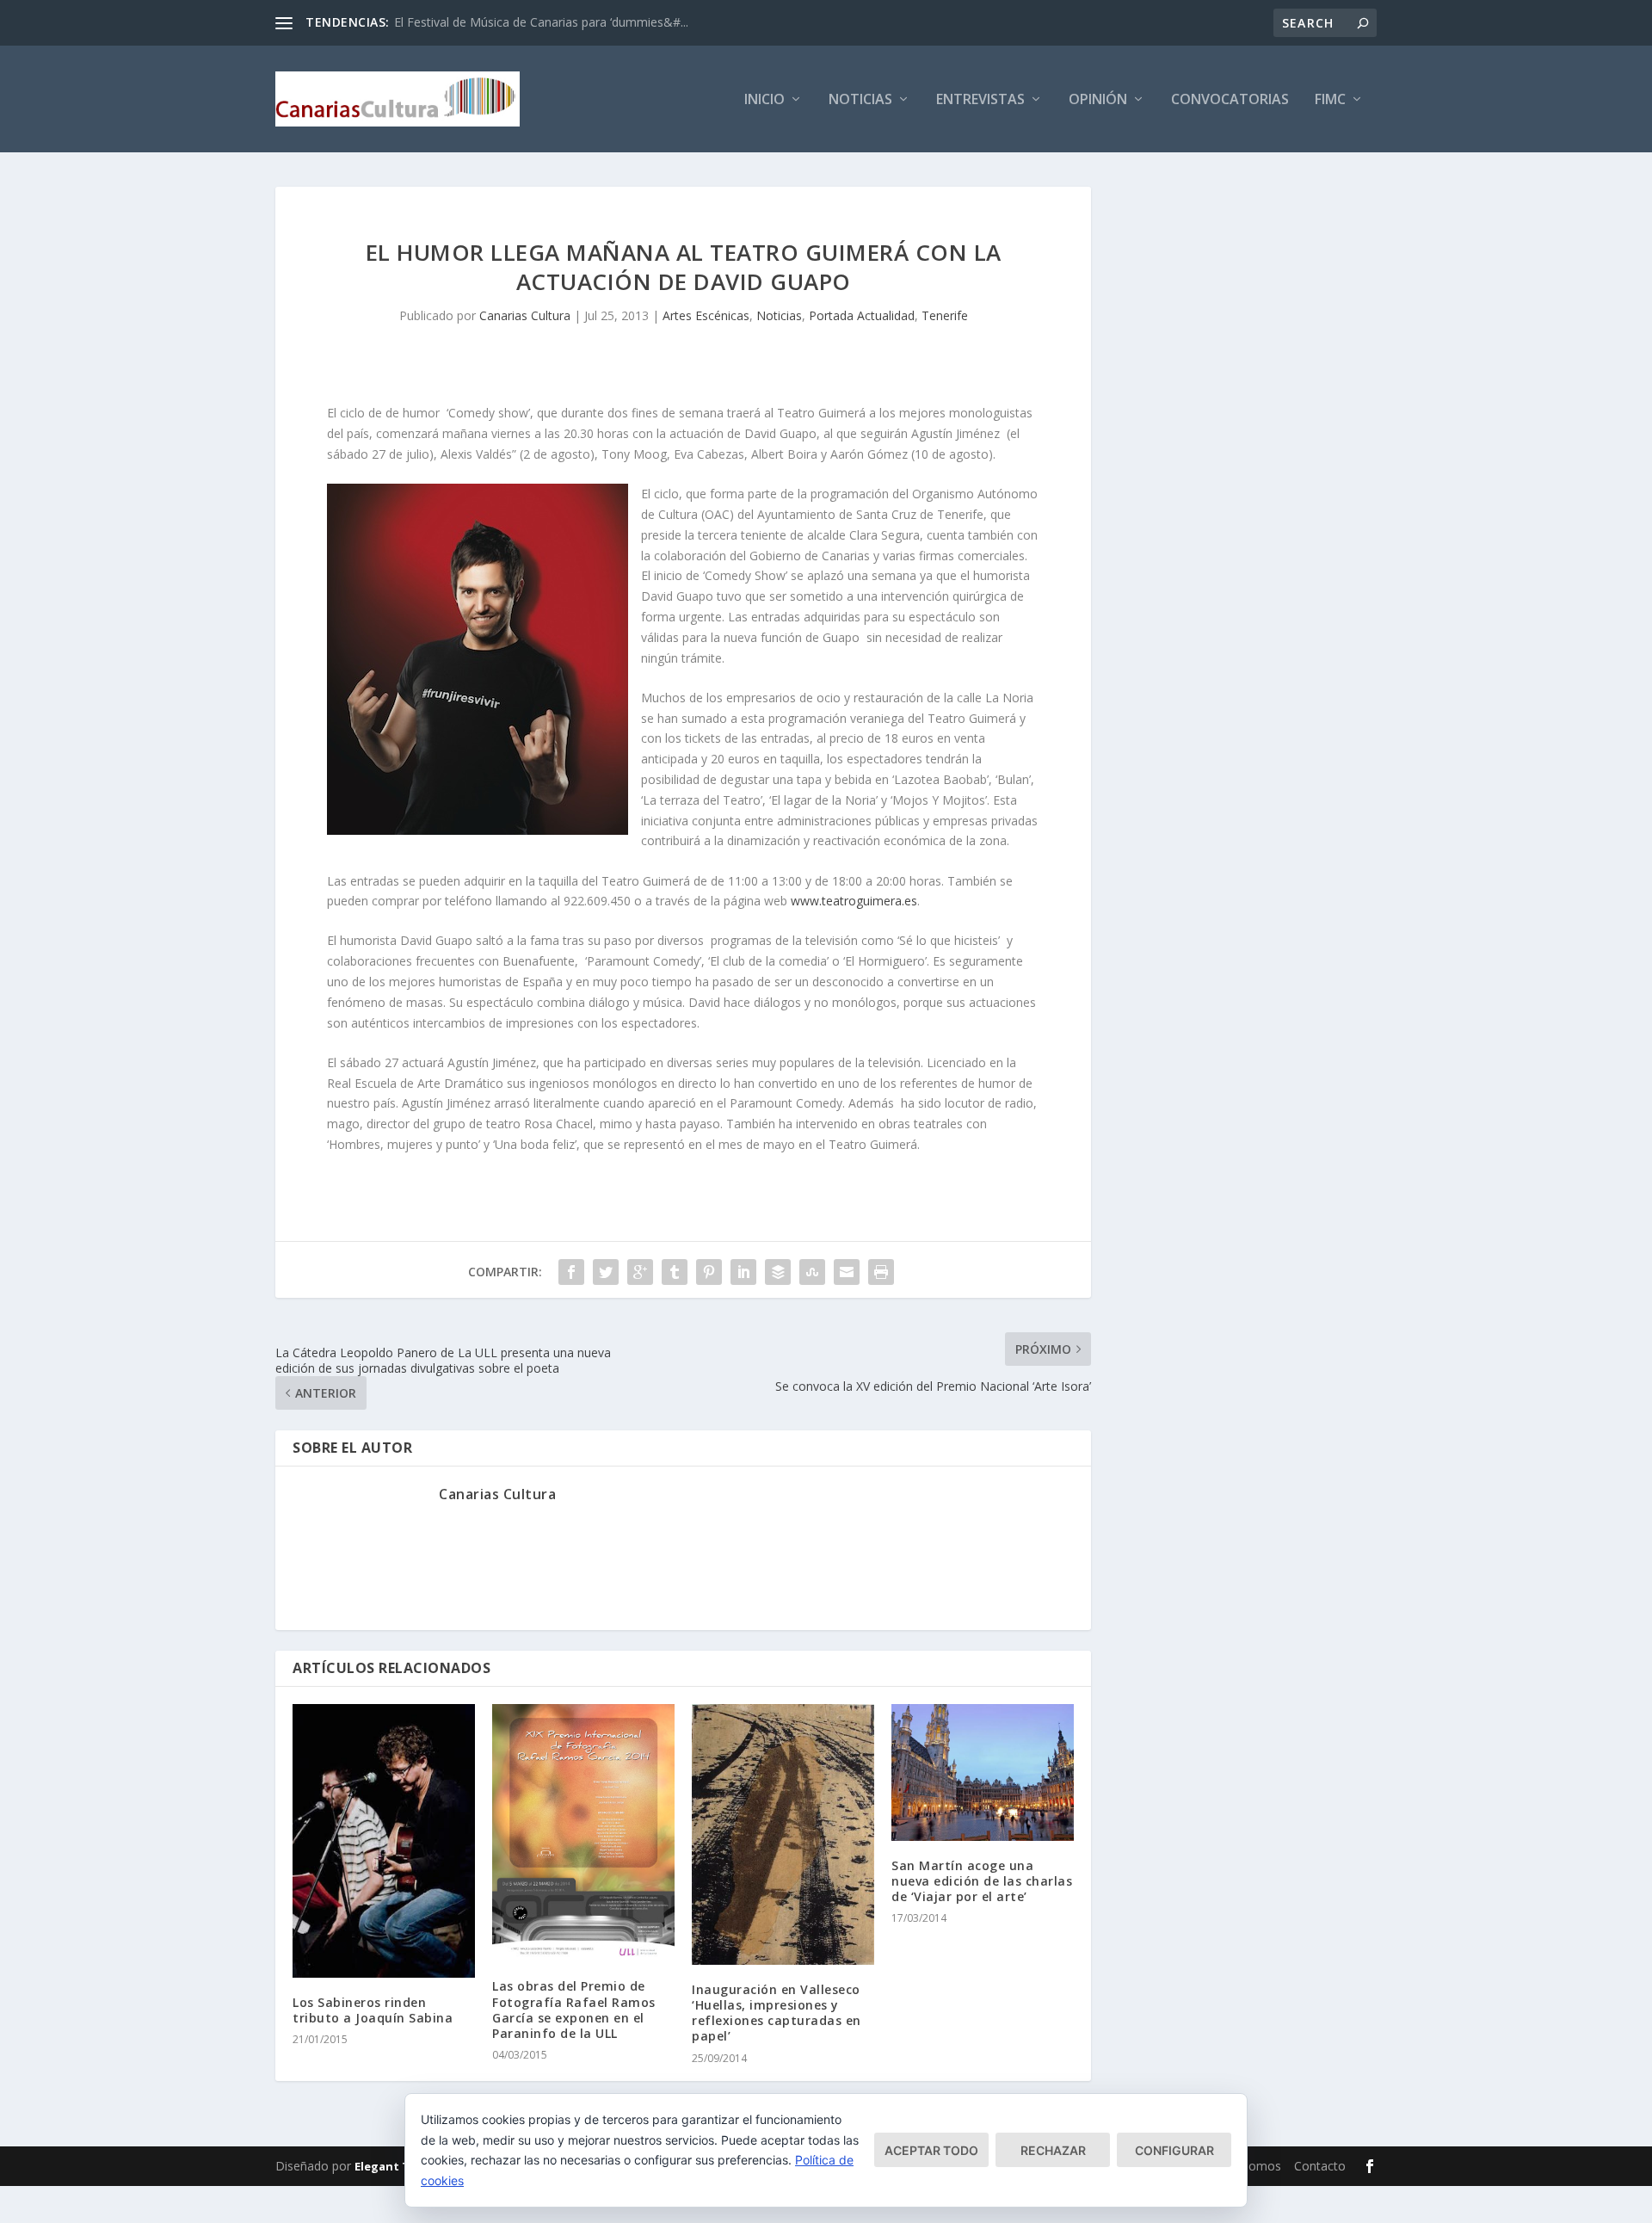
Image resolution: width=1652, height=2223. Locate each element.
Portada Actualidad (862, 315)
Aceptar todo (931, 2150)
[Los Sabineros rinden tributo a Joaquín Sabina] (384, 1841)
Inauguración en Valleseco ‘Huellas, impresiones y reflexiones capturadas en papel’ (777, 2013)
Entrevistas (980, 100)
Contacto (1320, 2166)
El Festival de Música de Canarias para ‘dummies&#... (541, 22)
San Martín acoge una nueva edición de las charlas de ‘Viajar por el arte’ (982, 1881)
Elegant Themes (401, 2166)
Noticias (860, 100)
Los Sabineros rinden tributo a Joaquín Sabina (373, 2010)
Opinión (1098, 100)
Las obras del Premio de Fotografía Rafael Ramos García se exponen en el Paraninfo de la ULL (574, 2010)
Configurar (1174, 2150)
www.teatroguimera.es (854, 901)
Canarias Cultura (525, 315)
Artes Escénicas (706, 315)
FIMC (1330, 100)
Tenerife (945, 315)
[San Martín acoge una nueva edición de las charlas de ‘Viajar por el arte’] (983, 1772)
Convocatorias (1230, 100)
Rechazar (1053, 2150)
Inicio (764, 100)
